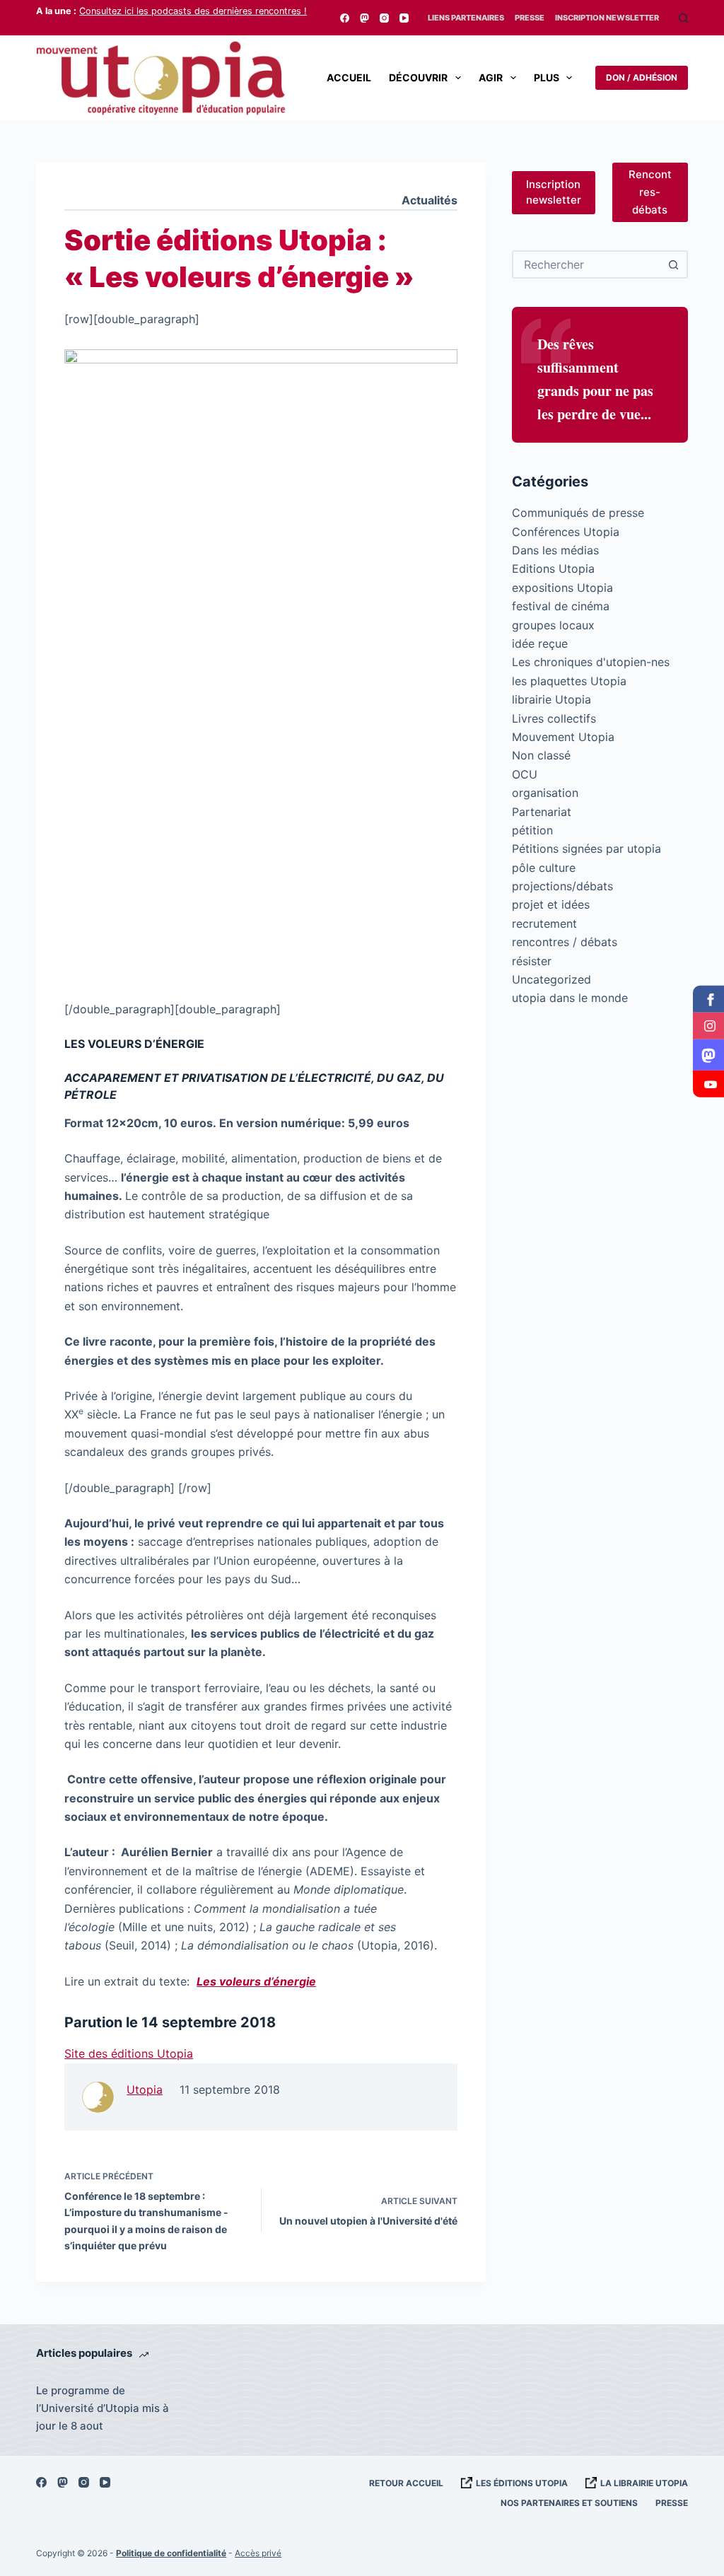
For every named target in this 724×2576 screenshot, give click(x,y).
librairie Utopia (551, 699)
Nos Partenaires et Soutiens (569, 2503)
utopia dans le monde (570, 998)
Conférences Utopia (566, 532)
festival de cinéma (561, 606)
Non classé (541, 755)
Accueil (349, 77)
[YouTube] (404, 18)
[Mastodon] (364, 18)
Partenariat (542, 812)
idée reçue (540, 643)
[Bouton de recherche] (674, 264)
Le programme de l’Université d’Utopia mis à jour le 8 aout (103, 2408)
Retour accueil (406, 2483)
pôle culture (544, 868)
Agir (491, 77)
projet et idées (551, 904)
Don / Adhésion (642, 77)
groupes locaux (553, 625)
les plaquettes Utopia (569, 681)
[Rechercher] (683, 18)
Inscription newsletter (554, 192)
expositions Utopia (562, 588)
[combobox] (587, 264)
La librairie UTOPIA (644, 2483)
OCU (525, 774)
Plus (547, 77)
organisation (545, 793)
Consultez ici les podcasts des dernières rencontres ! (193, 11)
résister (532, 961)
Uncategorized (551, 979)
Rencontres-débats (650, 192)
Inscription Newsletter (607, 18)
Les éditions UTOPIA (522, 2483)
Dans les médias (555, 550)
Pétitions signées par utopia (586, 849)
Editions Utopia (553, 569)
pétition (532, 830)
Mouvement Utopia (563, 737)
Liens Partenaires (466, 18)
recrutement (544, 923)
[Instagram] (384, 18)
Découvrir (418, 77)
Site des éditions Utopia (129, 2053)
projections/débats (562, 886)
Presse (530, 18)
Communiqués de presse (578, 513)
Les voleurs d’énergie (256, 1981)
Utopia (145, 2090)
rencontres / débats (565, 942)
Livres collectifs (554, 718)
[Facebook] (345, 18)
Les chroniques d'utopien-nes (591, 662)
